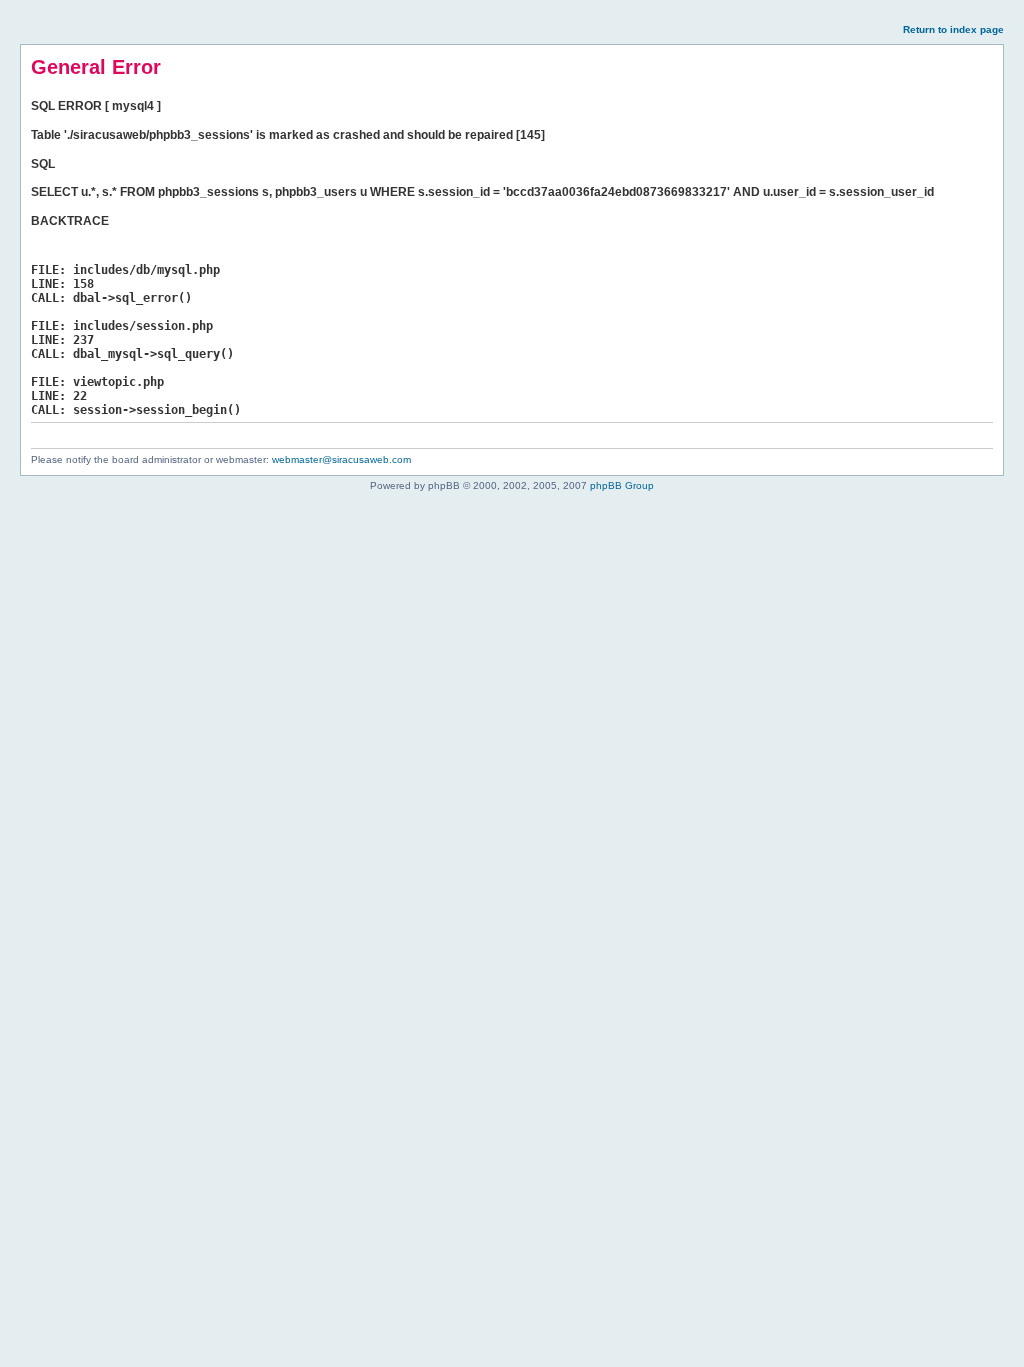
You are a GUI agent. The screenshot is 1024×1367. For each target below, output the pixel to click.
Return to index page (953, 29)
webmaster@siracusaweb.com (341, 459)
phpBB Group (622, 485)
